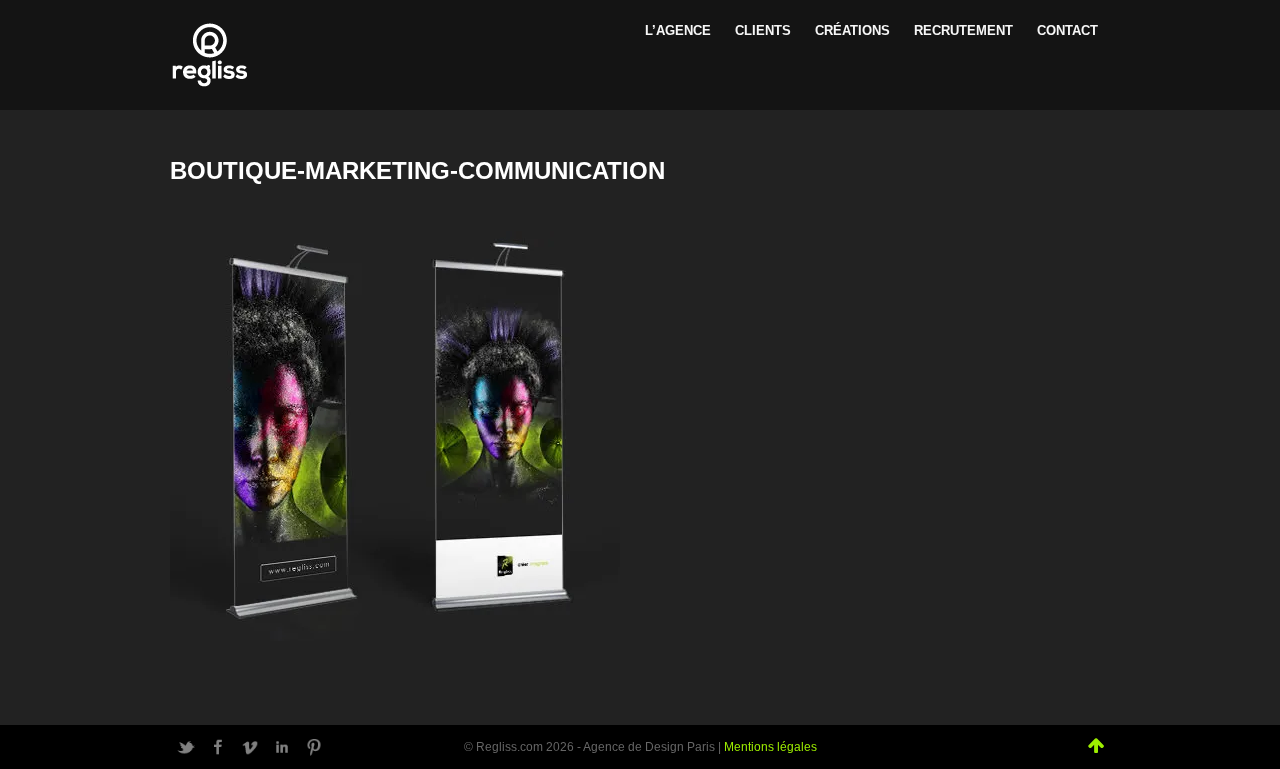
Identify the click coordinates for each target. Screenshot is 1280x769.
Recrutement (963, 30)
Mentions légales (770, 747)
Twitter (186, 747)
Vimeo (250, 747)
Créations (852, 30)
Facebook (218, 747)
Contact (1067, 30)
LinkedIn (282, 747)
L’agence (678, 30)
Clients (763, 30)
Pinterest (314, 747)
